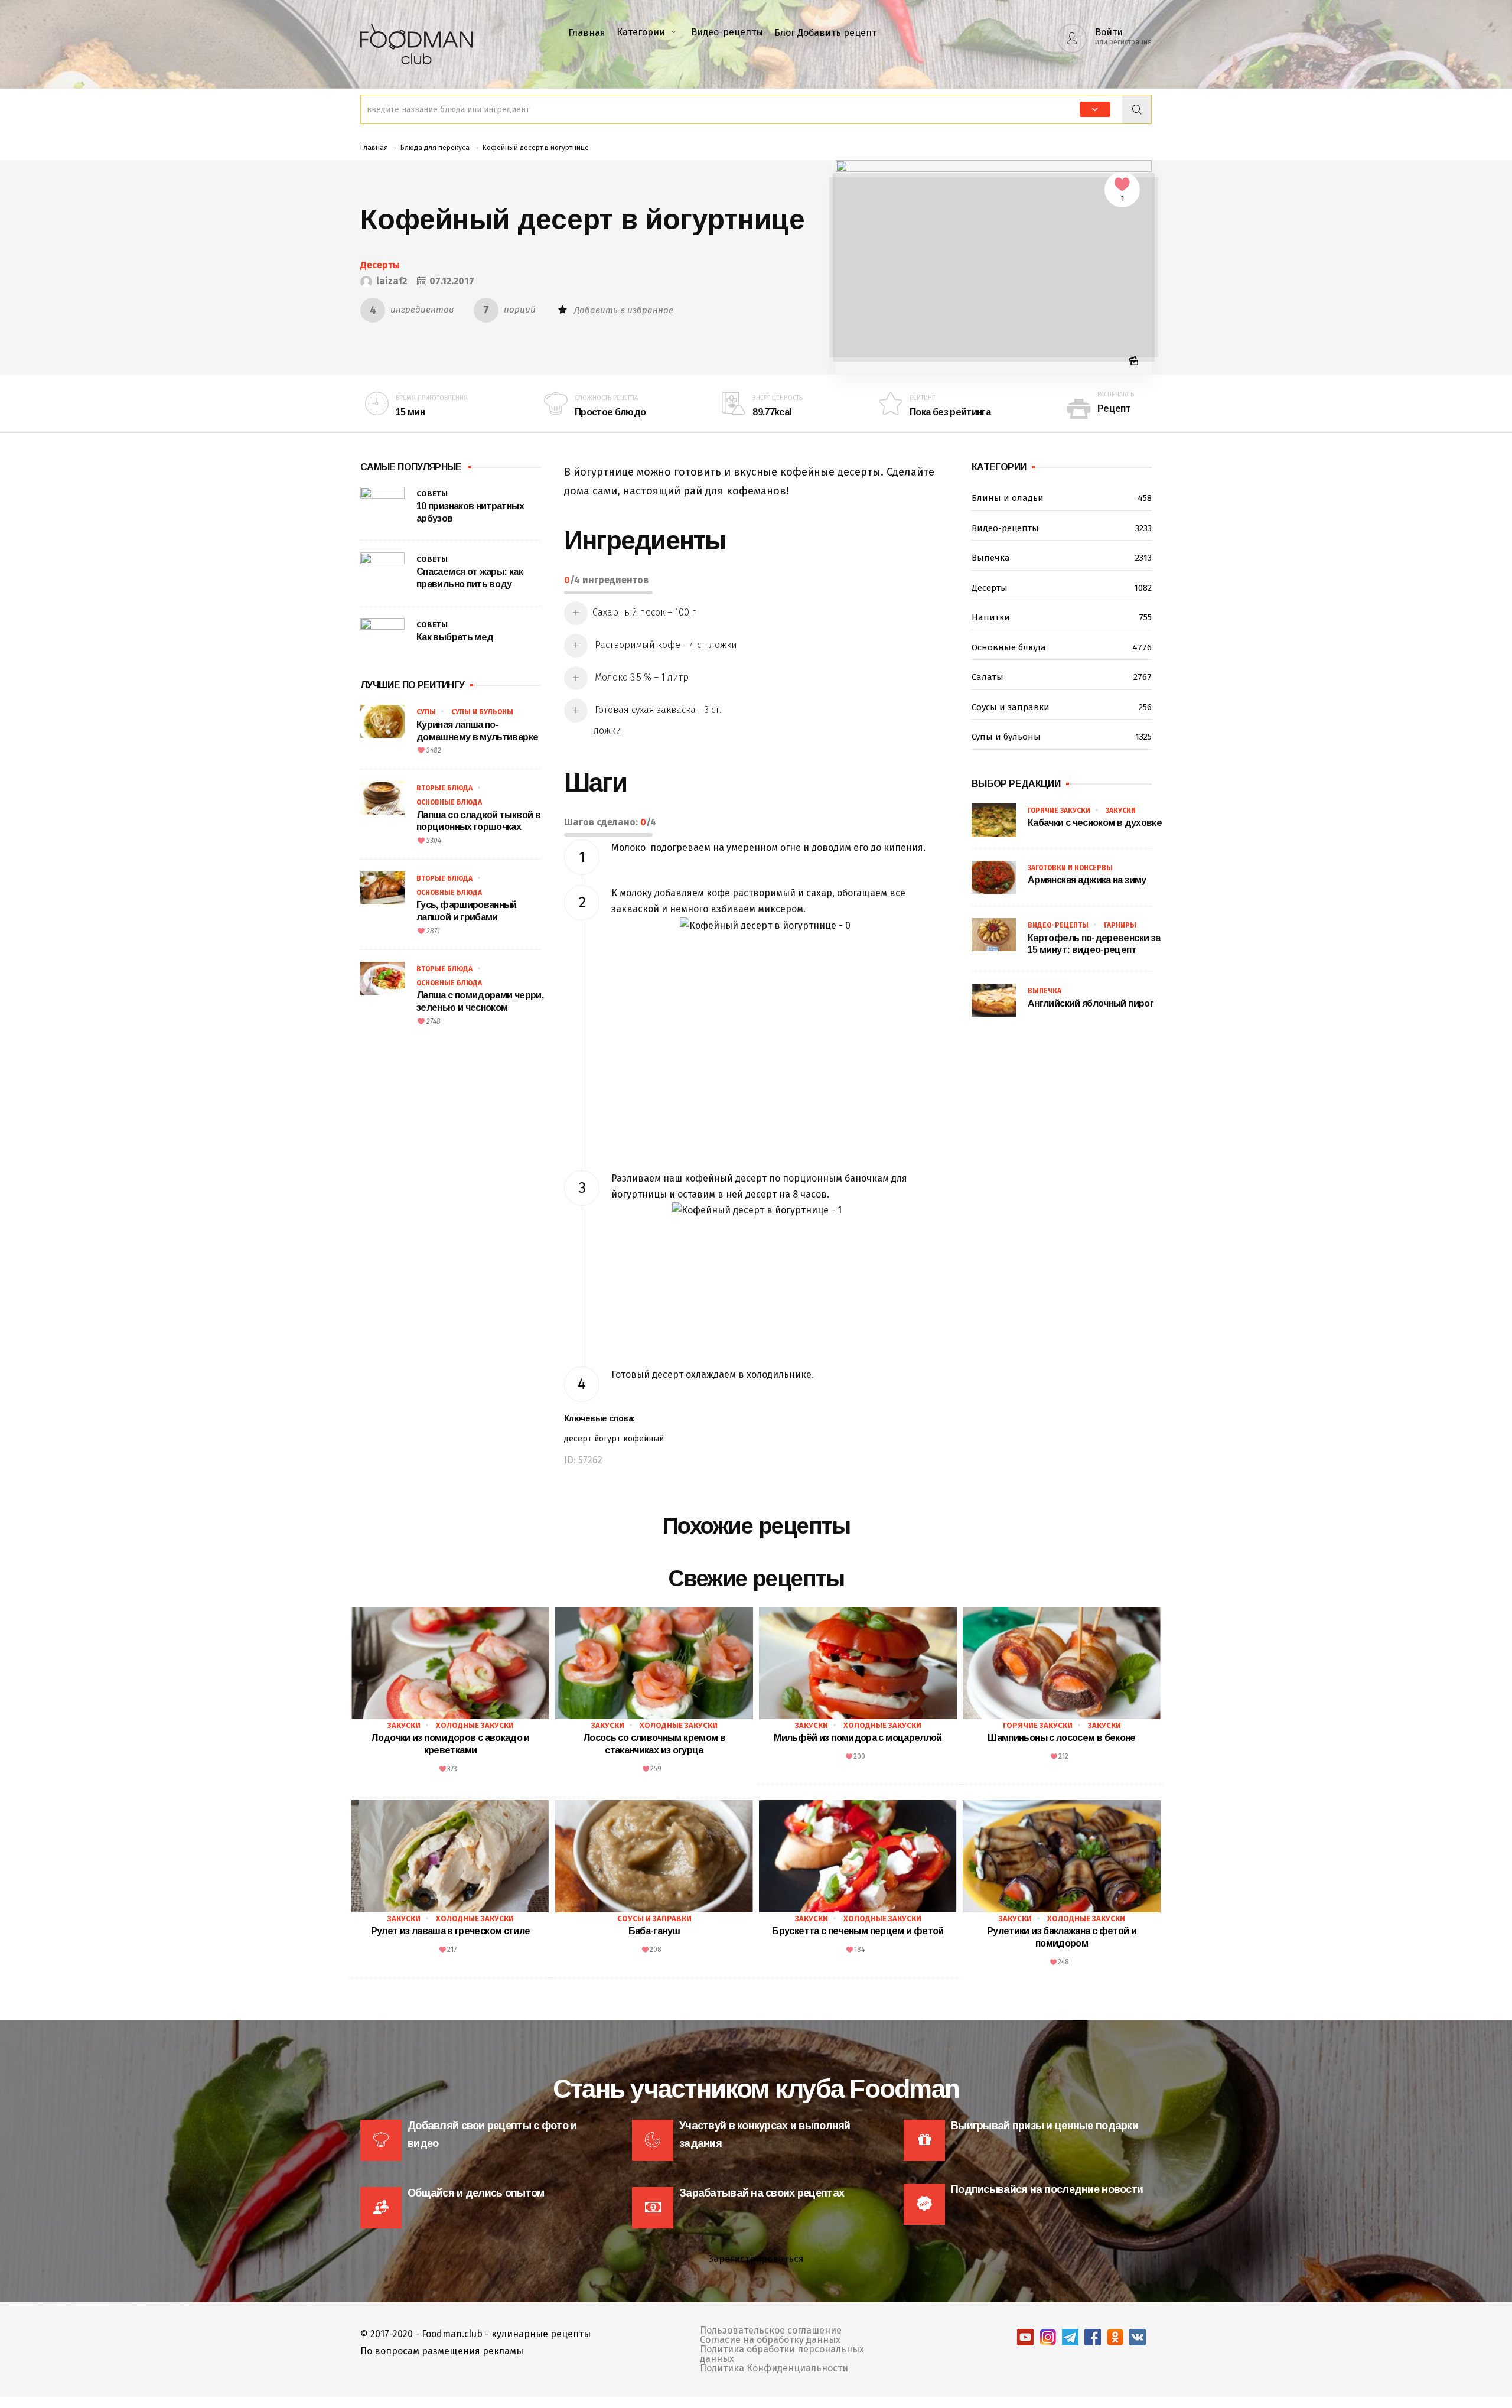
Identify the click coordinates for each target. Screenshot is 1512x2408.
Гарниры (1120, 925)
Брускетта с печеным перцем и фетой (858, 1931)
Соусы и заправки (1062, 707)
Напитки (1062, 617)
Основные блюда (449, 802)
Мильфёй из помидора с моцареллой (858, 1738)
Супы (426, 712)
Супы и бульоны (482, 712)
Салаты (1062, 677)
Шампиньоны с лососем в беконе (1061, 1738)
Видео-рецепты (727, 32)
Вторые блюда (444, 788)
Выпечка (1062, 558)
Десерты (380, 265)
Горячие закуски (1059, 811)
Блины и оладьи (1062, 498)
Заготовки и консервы (1070, 868)
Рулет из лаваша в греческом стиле (451, 1931)
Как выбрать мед (455, 637)
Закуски (1121, 811)
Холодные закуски (475, 1725)
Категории (641, 32)
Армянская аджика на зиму (1087, 880)
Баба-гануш (654, 1931)
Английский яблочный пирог (1091, 1003)
